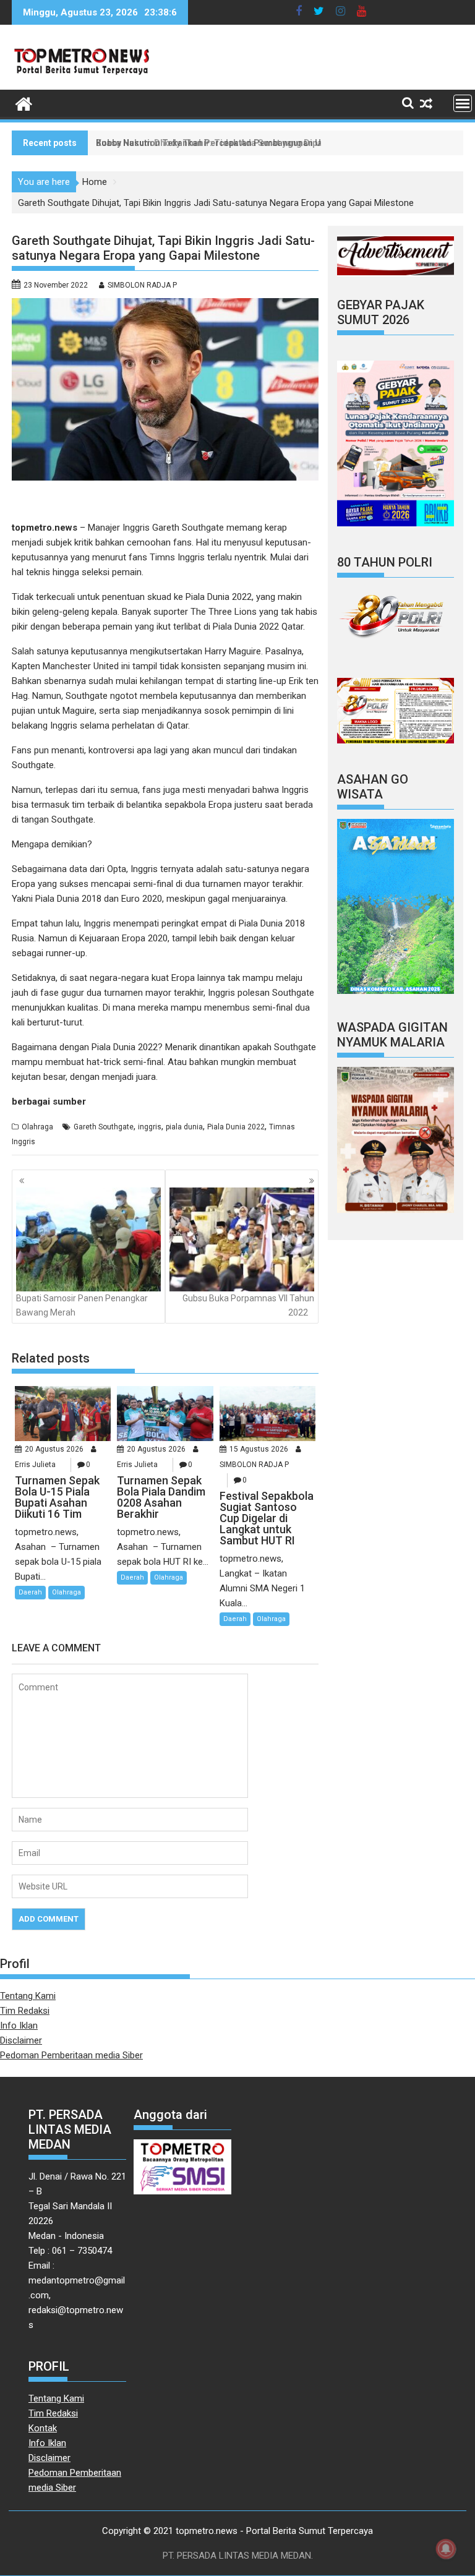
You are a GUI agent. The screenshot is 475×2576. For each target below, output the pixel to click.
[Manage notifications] (446, 2549)
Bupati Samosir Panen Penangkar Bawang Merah (82, 1305)
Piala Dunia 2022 (236, 1127)
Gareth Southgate (104, 1127)
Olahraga (37, 1127)
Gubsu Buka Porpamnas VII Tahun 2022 (248, 1305)
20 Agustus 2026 (54, 1449)
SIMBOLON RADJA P (142, 285)
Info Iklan (19, 2026)
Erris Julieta (35, 1465)
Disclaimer (21, 2040)
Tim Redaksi (25, 2011)
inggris (150, 1127)
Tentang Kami (28, 1996)
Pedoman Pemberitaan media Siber (71, 2055)
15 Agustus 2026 (259, 1449)
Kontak (43, 2428)
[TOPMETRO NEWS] (24, 103)
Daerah (30, 1592)
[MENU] (463, 103)
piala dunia (184, 1127)
